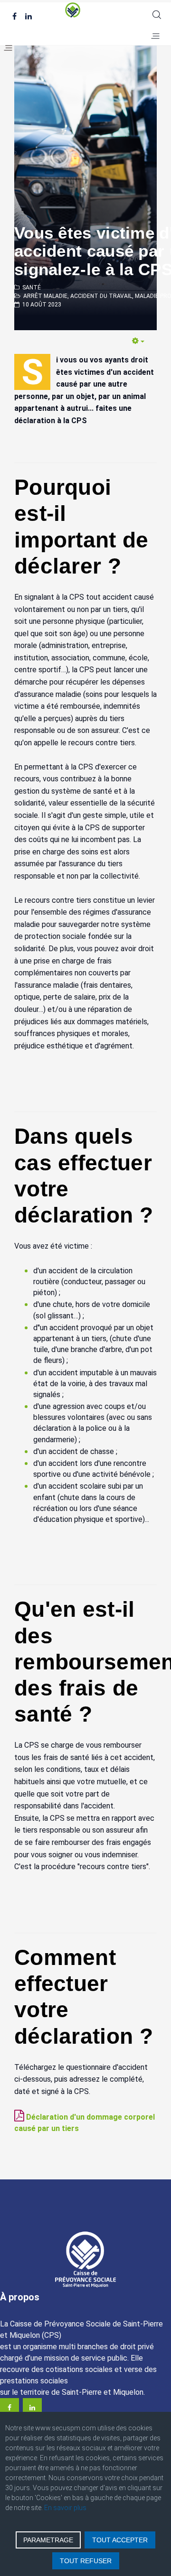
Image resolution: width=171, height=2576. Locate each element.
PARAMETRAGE (48, 2540)
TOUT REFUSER (86, 2561)
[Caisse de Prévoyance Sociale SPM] (86, 10)
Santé (32, 287)
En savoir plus (65, 2508)
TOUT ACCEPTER (120, 2540)
